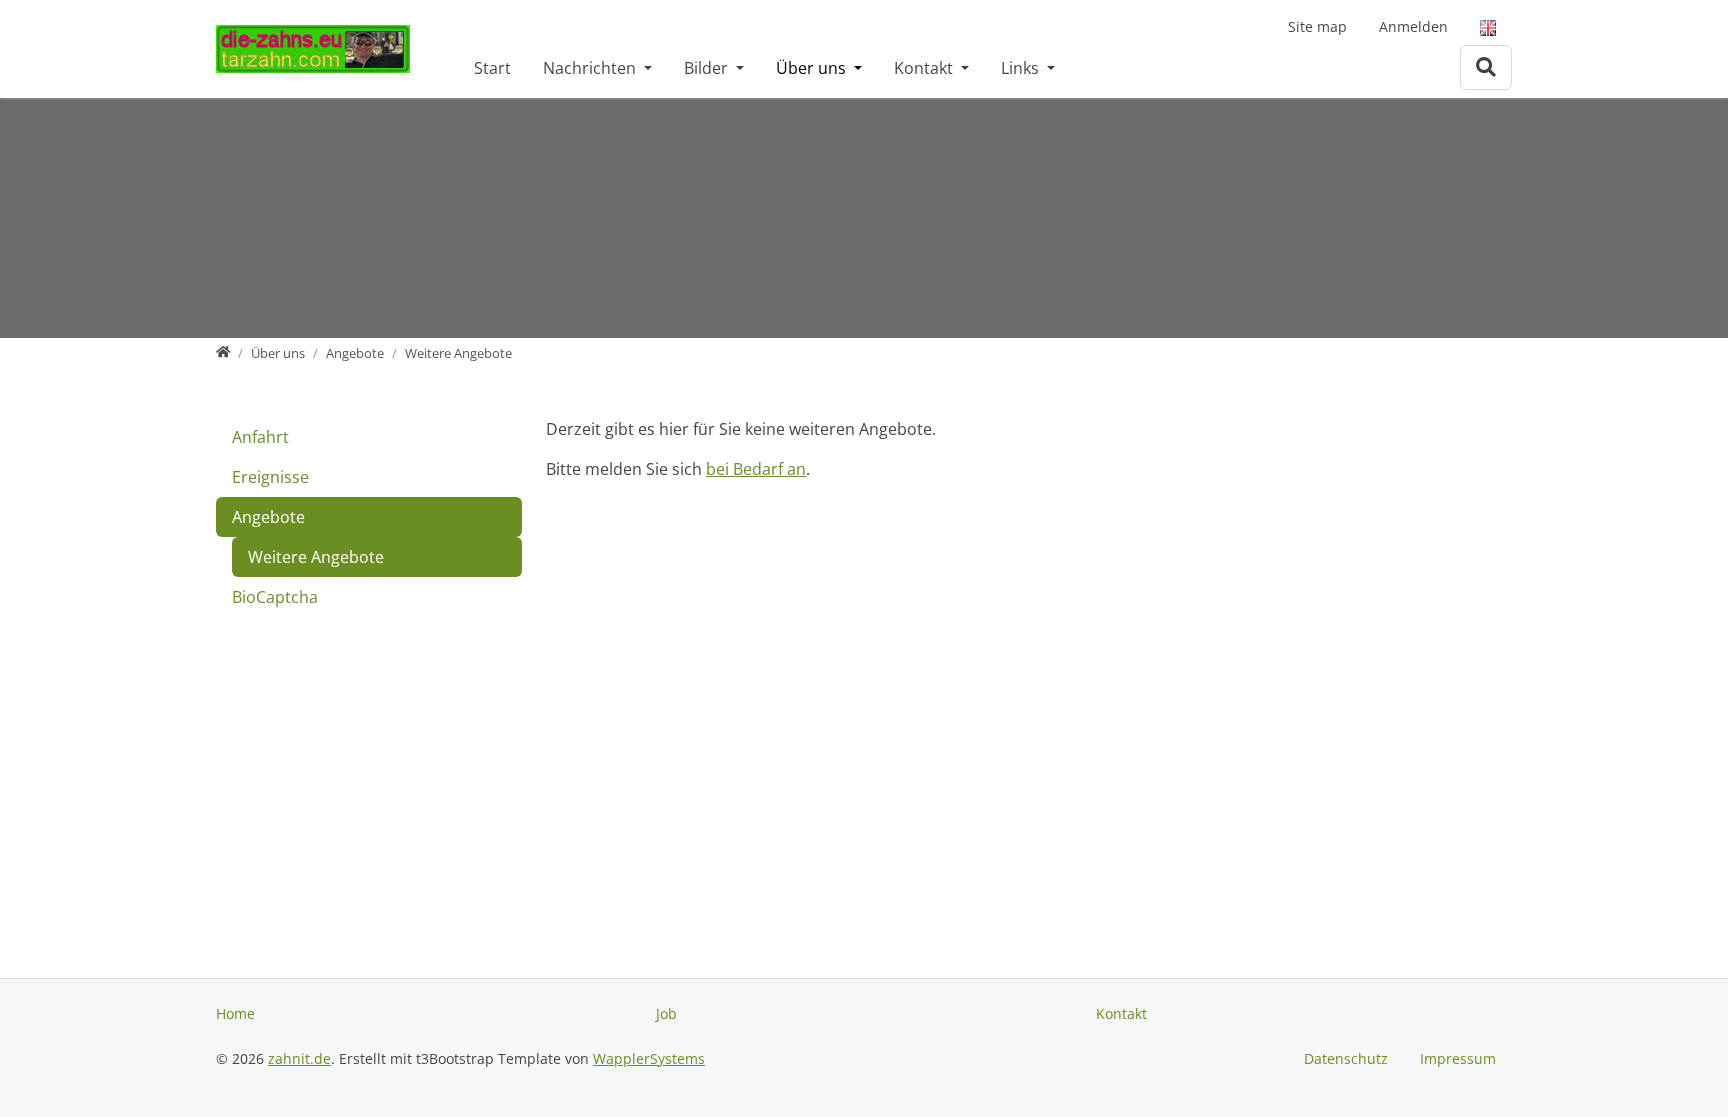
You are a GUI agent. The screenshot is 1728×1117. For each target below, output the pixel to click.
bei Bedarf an (756, 469)
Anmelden (1413, 26)
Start (492, 68)
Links (1022, 68)
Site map (1317, 26)
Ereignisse (270, 477)
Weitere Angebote (316, 557)
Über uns (813, 68)
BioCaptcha (275, 597)
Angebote (268, 517)
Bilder (708, 68)
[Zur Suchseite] (1486, 67)
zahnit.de (299, 1058)
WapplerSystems (649, 1058)
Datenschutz (1346, 1058)
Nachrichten (591, 68)
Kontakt (925, 68)
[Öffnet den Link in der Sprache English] (1488, 26)
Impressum (1458, 1058)
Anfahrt (260, 437)
